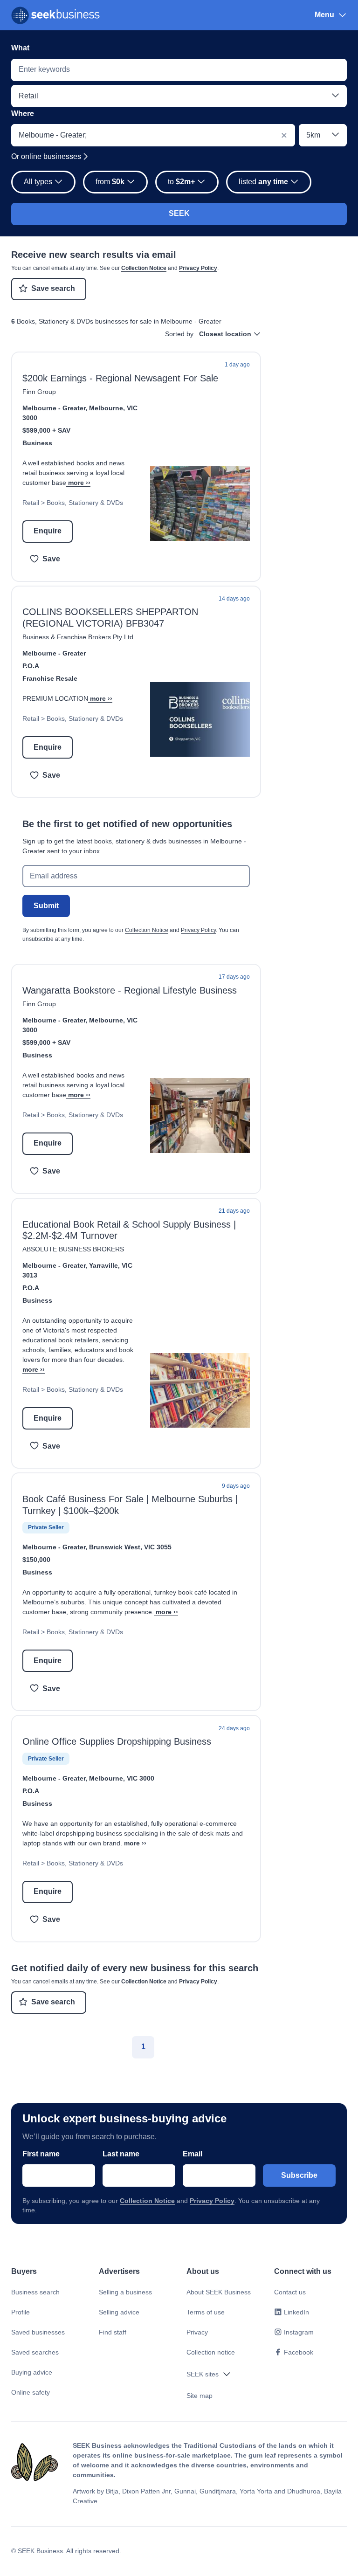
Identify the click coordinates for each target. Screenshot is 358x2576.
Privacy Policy (198, 268)
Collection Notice (144, 268)
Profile (21, 2312)
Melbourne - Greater (54, 408)
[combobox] (179, 70)
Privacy (197, 2332)
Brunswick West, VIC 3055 (130, 1547)
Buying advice (32, 2372)
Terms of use (206, 2312)
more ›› (79, 483)
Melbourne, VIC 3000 (122, 1778)
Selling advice (119, 2312)
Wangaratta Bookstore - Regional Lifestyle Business (130, 990)
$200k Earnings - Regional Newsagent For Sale (120, 378)
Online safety (31, 2392)
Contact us (290, 2292)
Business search (35, 2292)
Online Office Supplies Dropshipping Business (117, 1741)
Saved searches (35, 2352)
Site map (200, 2396)
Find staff (113, 2332)
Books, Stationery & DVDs (85, 503)
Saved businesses (38, 2332)
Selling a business (125, 2292)
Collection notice (211, 2352)
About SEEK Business (219, 2292)
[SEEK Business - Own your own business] (55, 15)
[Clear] (284, 135)
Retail (31, 503)
